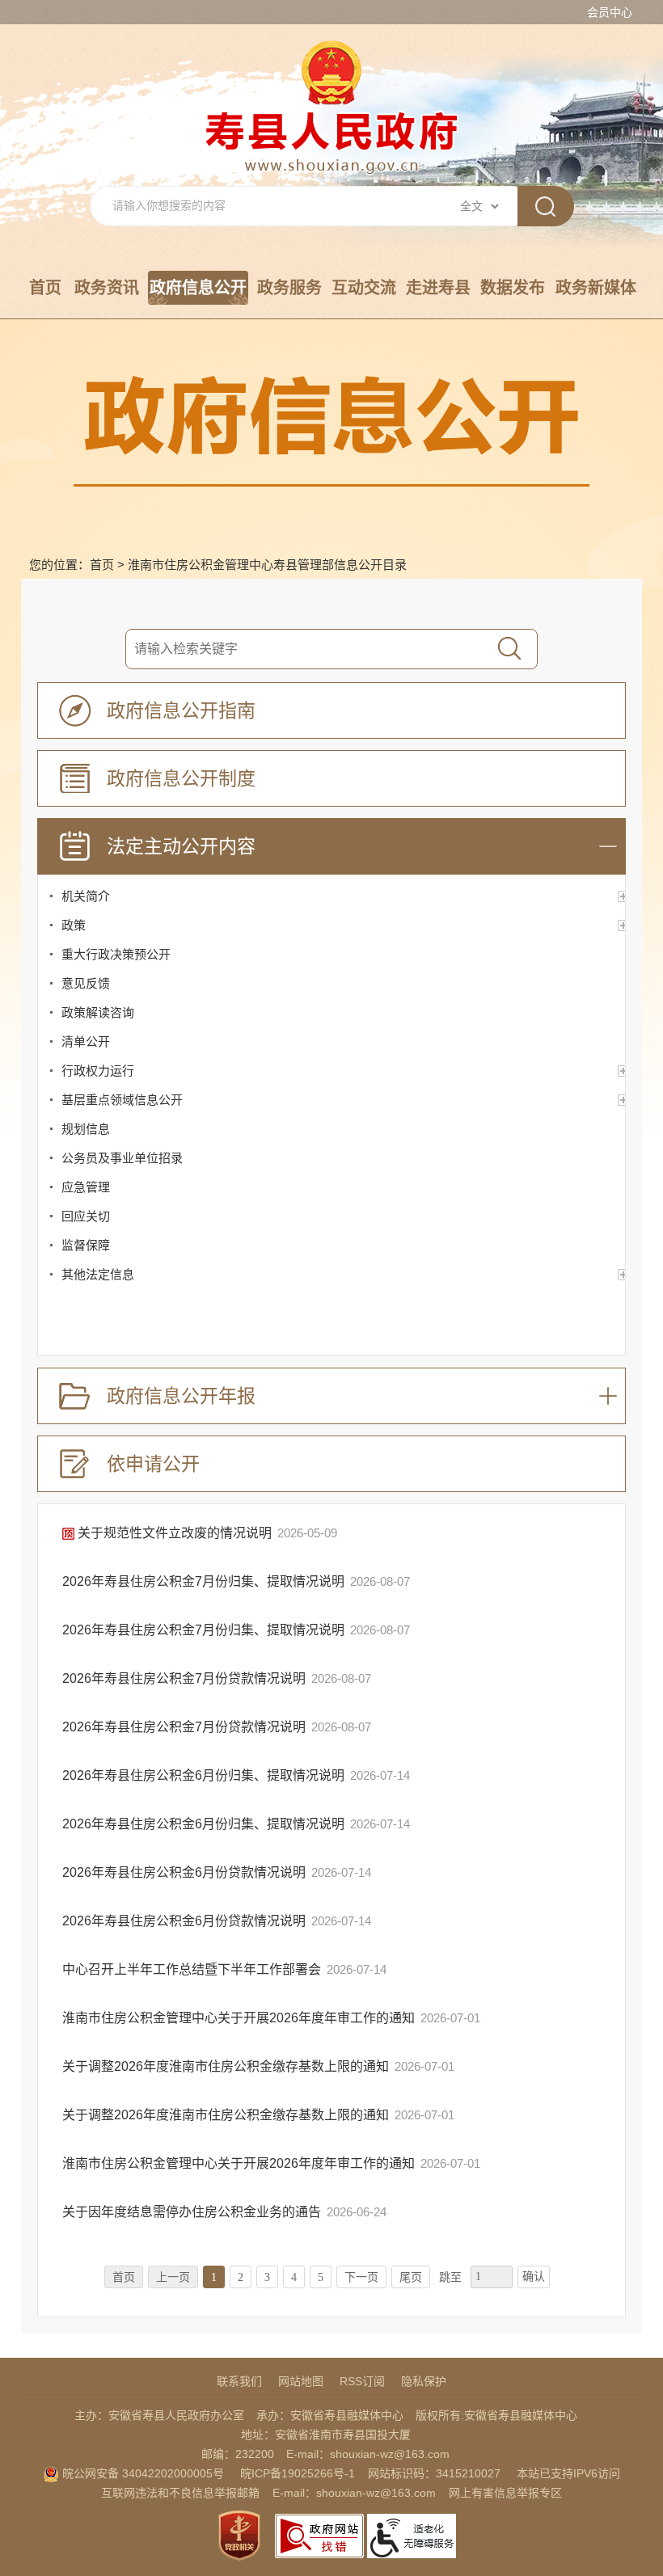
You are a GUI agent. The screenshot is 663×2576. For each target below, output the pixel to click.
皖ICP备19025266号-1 (298, 2473)
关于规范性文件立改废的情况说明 (175, 1533)
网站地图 (301, 2381)
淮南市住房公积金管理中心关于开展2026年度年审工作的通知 (240, 2018)
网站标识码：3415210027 (434, 2473)
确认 (534, 2277)
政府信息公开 (198, 288)
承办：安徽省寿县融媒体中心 (330, 2415)
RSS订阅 (362, 2381)
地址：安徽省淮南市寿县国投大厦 (326, 2435)
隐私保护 (424, 2381)
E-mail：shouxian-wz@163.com (368, 2454)
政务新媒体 (596, 288)
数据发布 (513, 288)
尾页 (411, 2277)
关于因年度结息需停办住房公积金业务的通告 (193, 2212)
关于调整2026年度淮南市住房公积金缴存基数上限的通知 (227, 2066)
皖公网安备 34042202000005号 (141, 2473)
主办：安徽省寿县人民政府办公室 (159, 2415)
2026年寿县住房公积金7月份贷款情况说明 (186, 1678)
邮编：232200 (238, 2454)
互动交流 (364, 288)
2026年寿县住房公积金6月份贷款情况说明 (186, 1872)
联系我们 (239, 2381)
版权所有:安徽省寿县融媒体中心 (496, 2415)
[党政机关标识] (239, 2535)
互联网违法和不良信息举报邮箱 (180, 2493)
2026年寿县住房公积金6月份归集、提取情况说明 (205, 1775)
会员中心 (610, 12)
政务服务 (289, 288)
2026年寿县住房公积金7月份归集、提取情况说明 (205, 1581)
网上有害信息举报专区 (505, 2493)
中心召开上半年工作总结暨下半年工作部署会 (193, 1969)
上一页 (173, 2277)
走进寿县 (438, 288)
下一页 (361, 2277)
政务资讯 (107, 288)
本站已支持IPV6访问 (568, 2473)
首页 (45, 288)
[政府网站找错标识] (319, 2535)
